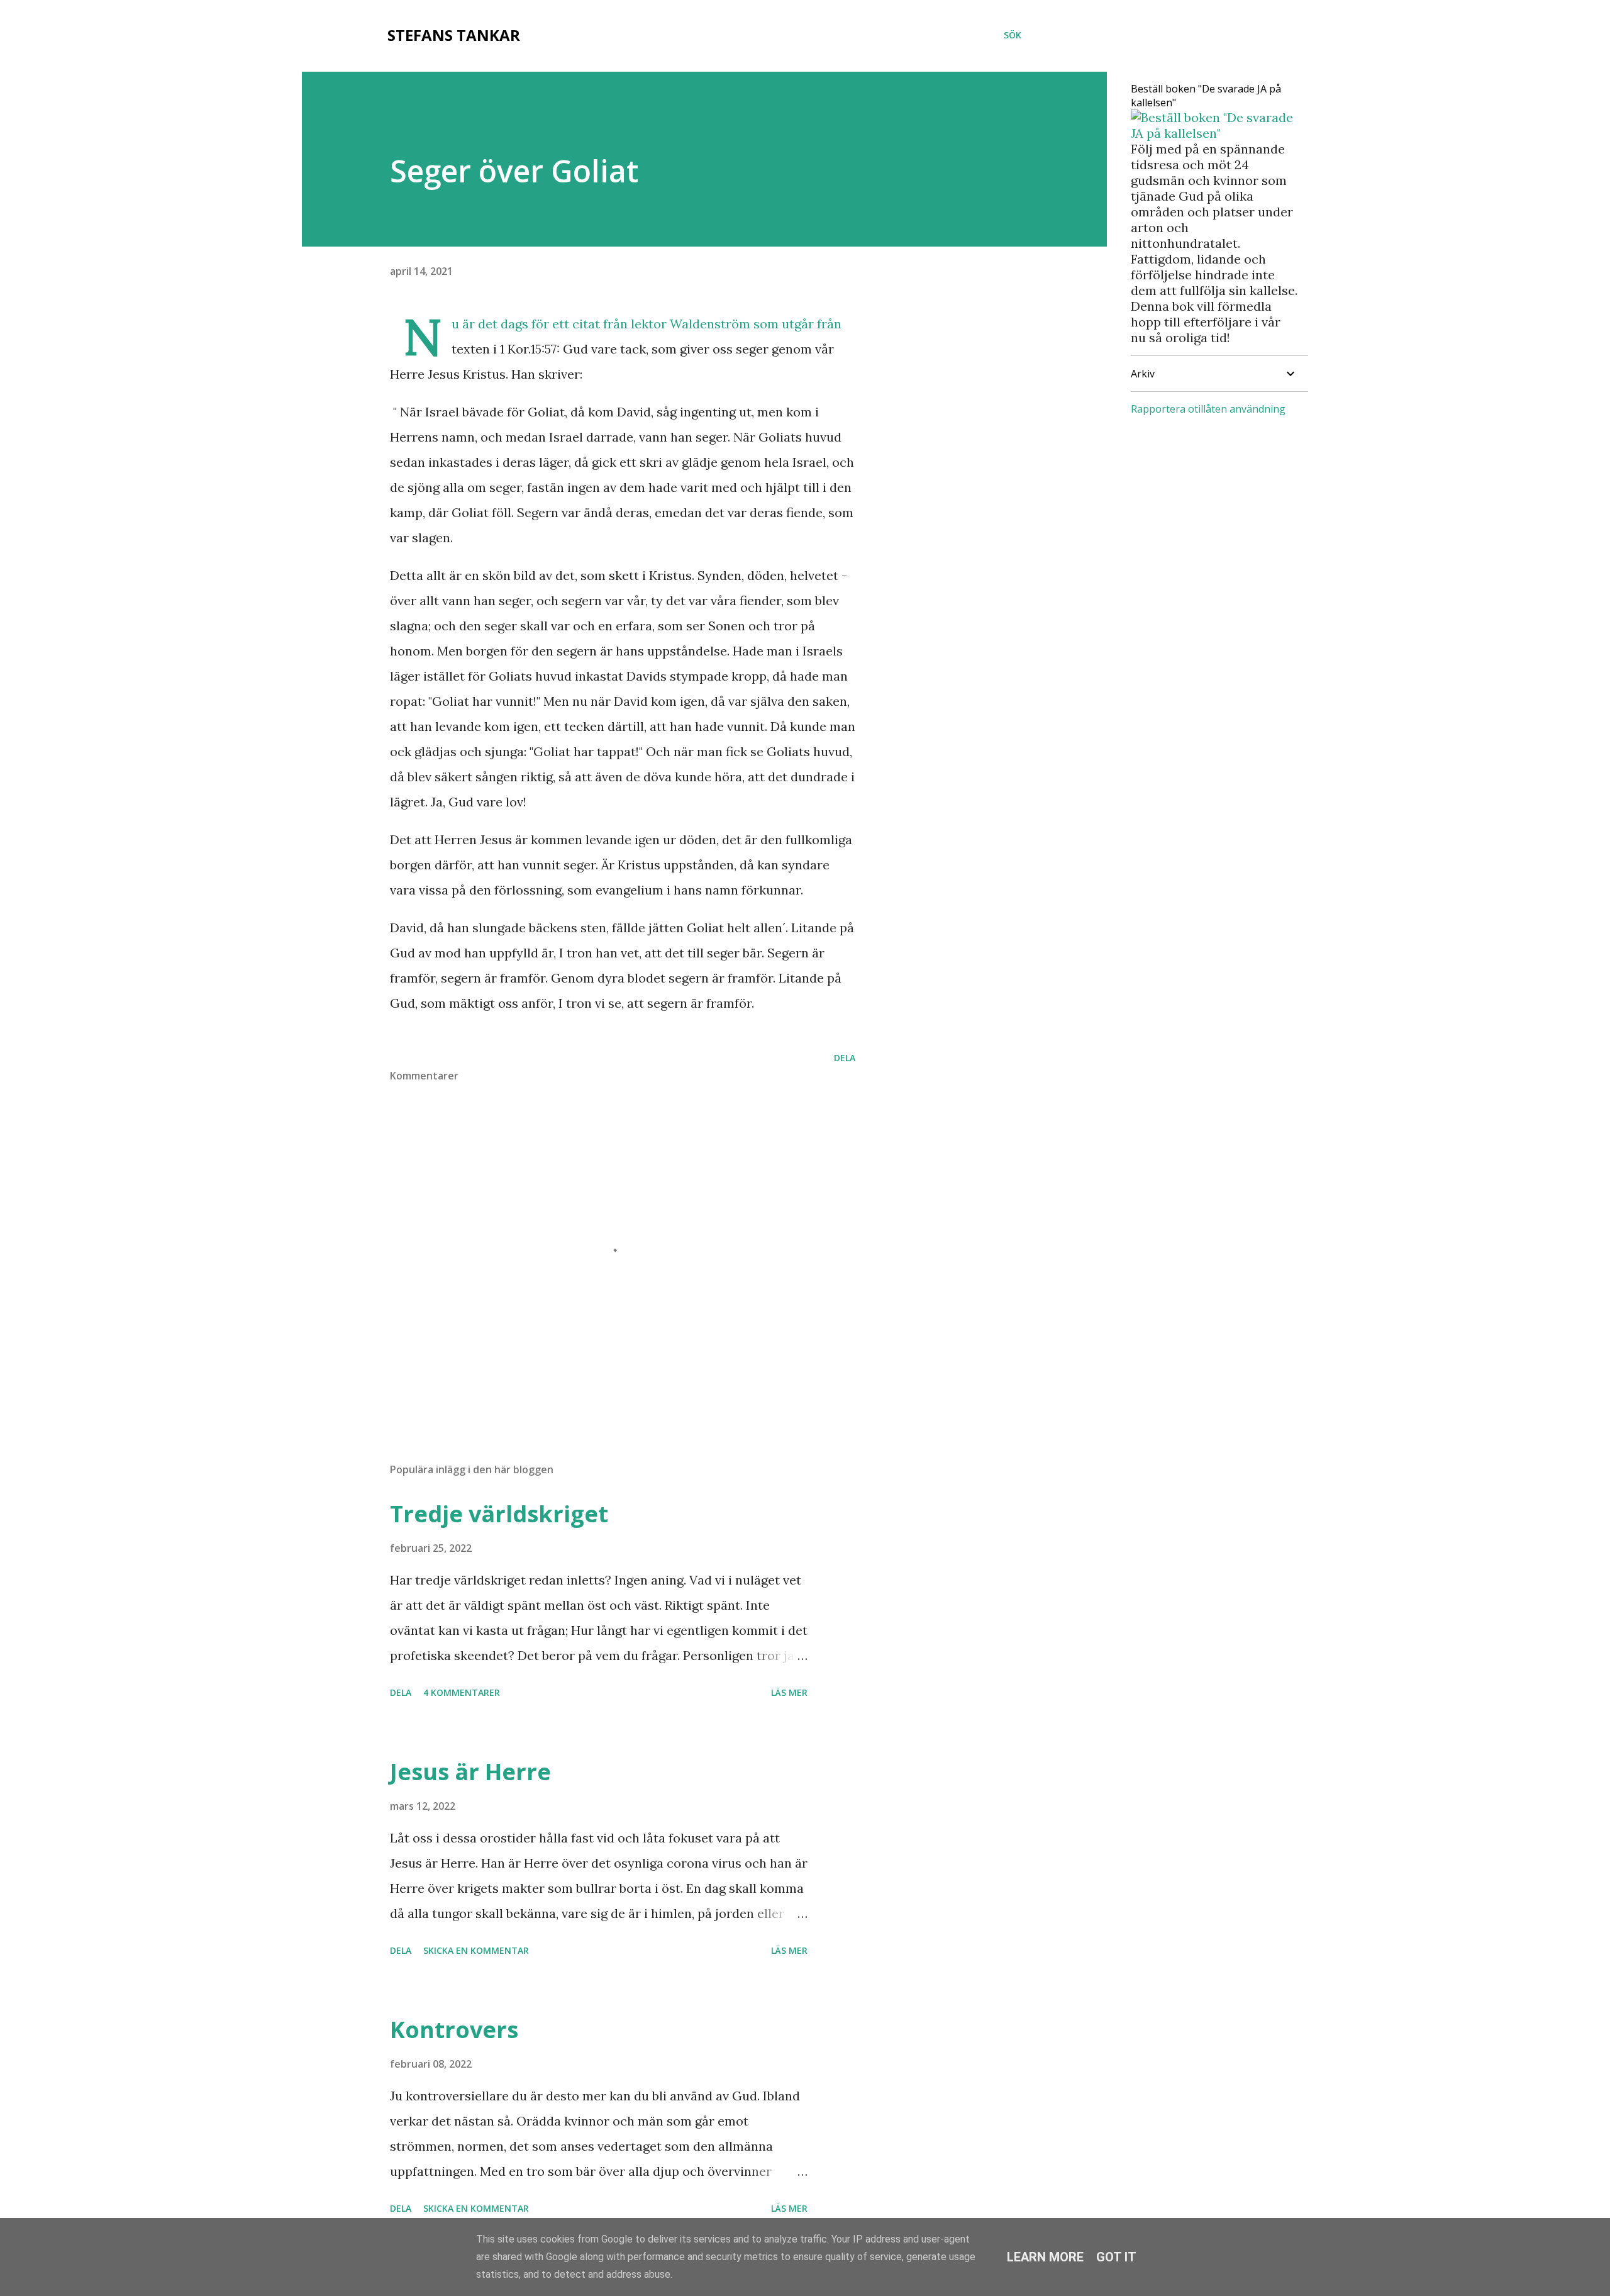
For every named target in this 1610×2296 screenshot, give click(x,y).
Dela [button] (845, 1058)
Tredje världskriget (499, 1514)
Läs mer (789, 1692)
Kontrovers (454, 2030)
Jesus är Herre (470, 1772)
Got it (1116, 2257)
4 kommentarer (462, 1692)
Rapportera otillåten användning (1208, 409)
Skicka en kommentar (476, 1950)
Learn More (1045, 2257)
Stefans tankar (454, 35)
